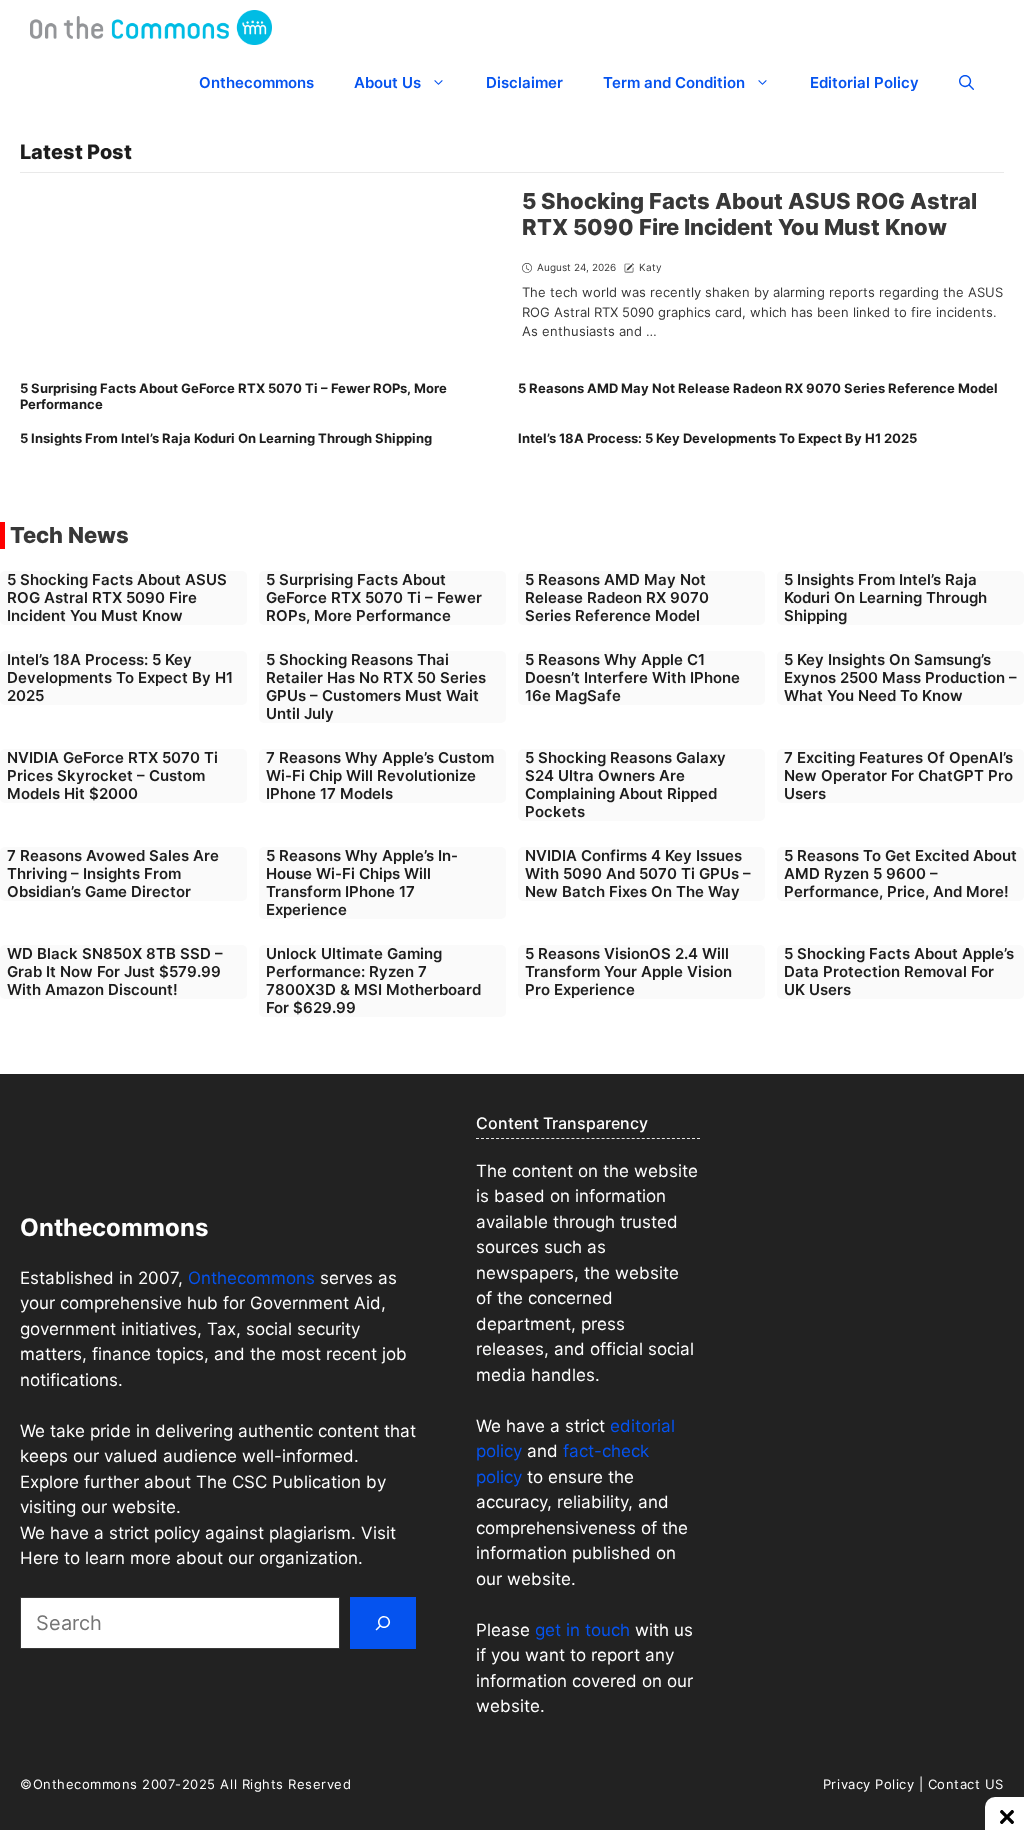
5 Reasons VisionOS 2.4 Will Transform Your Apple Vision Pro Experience (628, 971)
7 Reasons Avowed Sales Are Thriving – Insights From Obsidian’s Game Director (113, 873)
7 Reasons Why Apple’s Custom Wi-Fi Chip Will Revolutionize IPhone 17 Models (380, 775)
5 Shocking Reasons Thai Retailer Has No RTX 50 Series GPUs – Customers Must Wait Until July (376, 686)
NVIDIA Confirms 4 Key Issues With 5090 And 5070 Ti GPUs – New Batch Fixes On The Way (638, 873)
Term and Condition (674, 82)
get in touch (582, 1630)
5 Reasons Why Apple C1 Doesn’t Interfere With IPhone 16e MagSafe (632, 677)
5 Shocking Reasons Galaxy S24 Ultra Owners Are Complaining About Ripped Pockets (625, 784)
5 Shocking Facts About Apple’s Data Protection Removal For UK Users (899, 971)
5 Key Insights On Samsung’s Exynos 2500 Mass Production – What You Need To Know (900, 677)
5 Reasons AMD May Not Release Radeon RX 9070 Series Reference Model (758, 388)
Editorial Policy (864, 82)
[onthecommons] (151, 27)
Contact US (966, 1784)
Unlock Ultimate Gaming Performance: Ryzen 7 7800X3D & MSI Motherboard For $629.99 (373, 980)
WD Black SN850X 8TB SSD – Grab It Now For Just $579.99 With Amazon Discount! (115, 971)
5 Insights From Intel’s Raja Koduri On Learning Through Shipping (226, 438)
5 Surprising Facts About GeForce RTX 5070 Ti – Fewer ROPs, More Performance (233, 396)
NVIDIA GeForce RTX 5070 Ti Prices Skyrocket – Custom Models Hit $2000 (112, 775)
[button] (966, 82)
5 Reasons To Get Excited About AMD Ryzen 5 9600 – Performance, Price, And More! (900, 873)
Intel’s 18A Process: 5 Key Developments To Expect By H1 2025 (717, 438)
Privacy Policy (868, 1784)
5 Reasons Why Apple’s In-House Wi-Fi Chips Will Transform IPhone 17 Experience (362, 882)
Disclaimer (524, 82)
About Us (387, 82)
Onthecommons (256, 82)
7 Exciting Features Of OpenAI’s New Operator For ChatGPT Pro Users (898, 775)
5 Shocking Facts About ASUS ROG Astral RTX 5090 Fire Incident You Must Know (749, 214)
